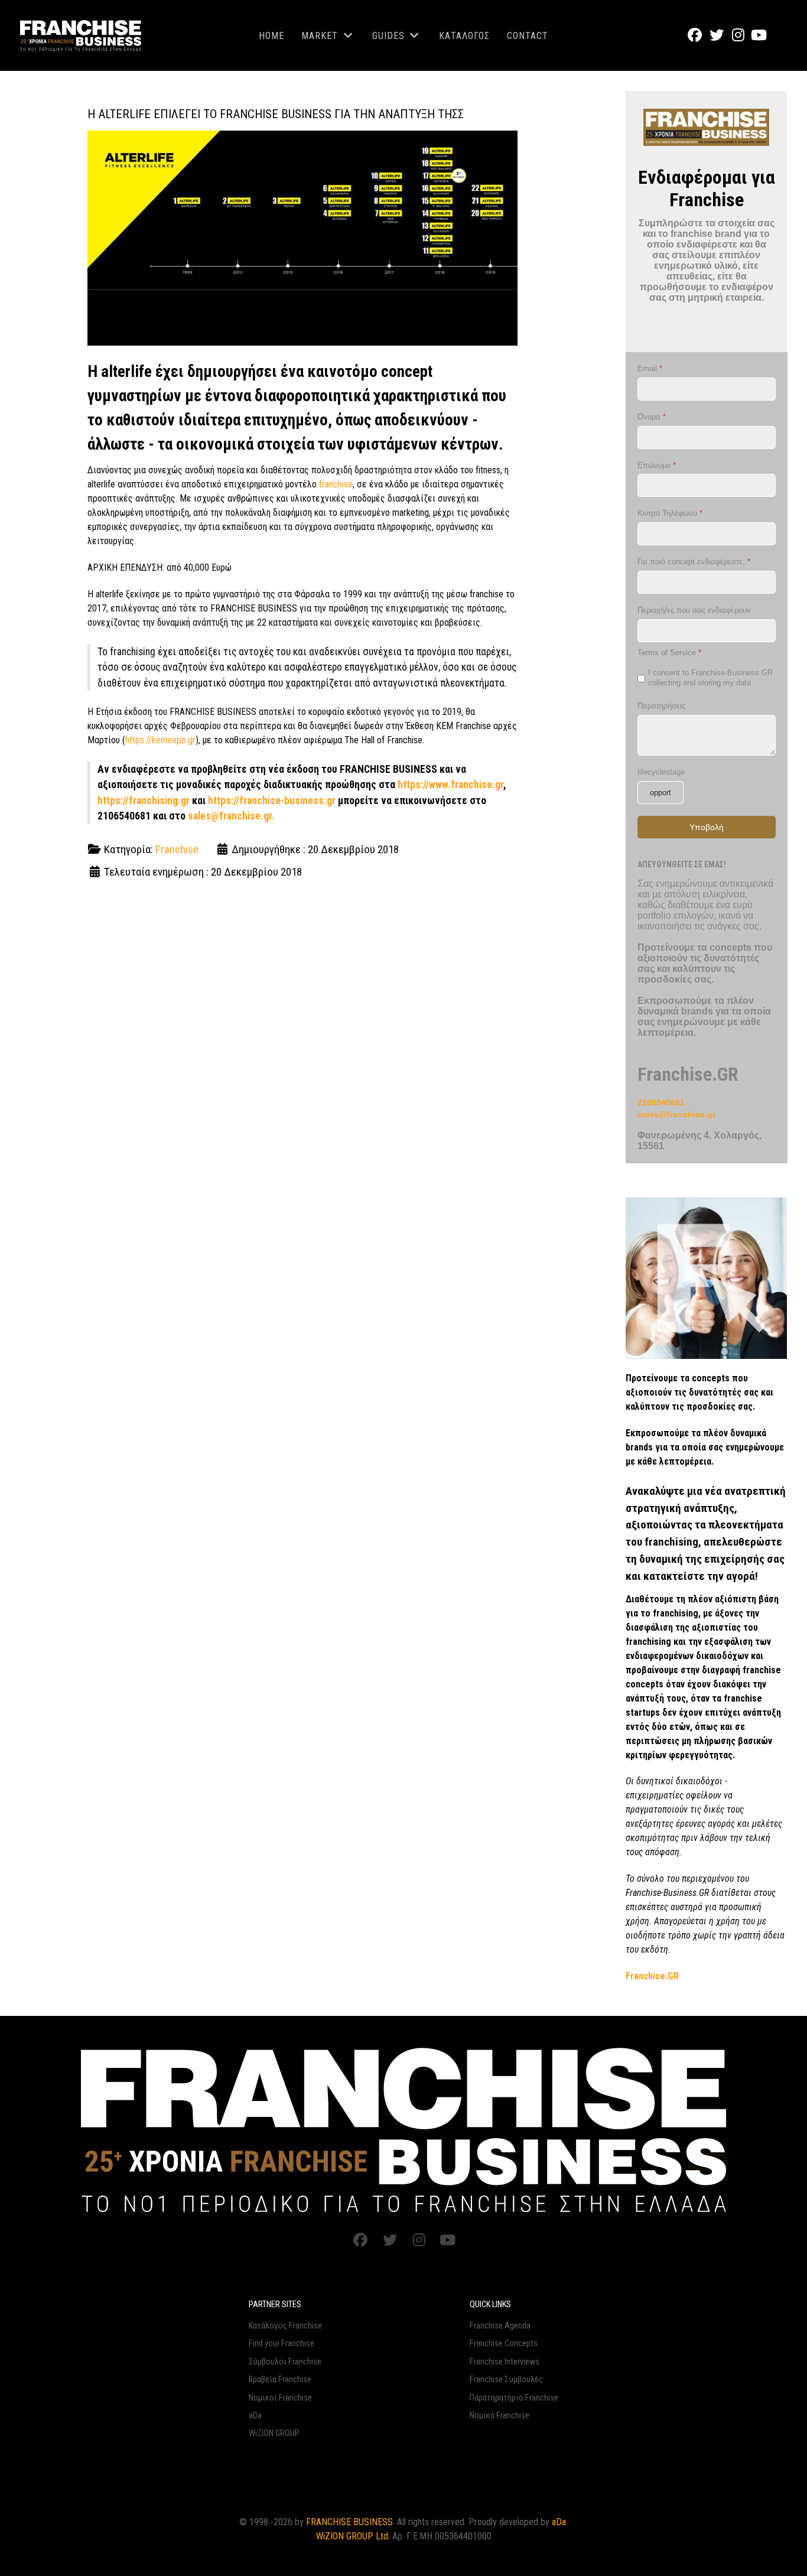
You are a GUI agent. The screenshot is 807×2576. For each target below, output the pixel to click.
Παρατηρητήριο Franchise (514, 2398)
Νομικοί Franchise (280, 2398)
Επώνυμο (657, 465)
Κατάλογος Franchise (285, 2326)
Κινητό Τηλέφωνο (670, 514)
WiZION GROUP (274, 2433)
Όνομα (652, 417)
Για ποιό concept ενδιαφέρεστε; (694, 562)
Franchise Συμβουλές (506, 2380)
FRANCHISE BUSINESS (349, 2522)
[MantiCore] (404, 2129)
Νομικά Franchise (500, 2416)
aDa (255, 2416)
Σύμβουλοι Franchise (285, 2362)
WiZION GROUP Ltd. (353, 2536)
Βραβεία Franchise (280, 2380)
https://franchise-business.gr (272, 801)
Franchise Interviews (505, 2362)
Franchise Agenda (500, 2326)
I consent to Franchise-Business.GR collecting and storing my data (710, 678)
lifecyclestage (661, 772)
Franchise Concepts (504, 2344)
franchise (336, 484)
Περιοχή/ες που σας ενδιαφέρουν (694, 610)
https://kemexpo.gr (160, 740)
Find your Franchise (282, 2344)
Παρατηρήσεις (661, 706)
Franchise (177, 849)
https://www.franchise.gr (450, 785)
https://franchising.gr (144, 801)
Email (650, 368)
